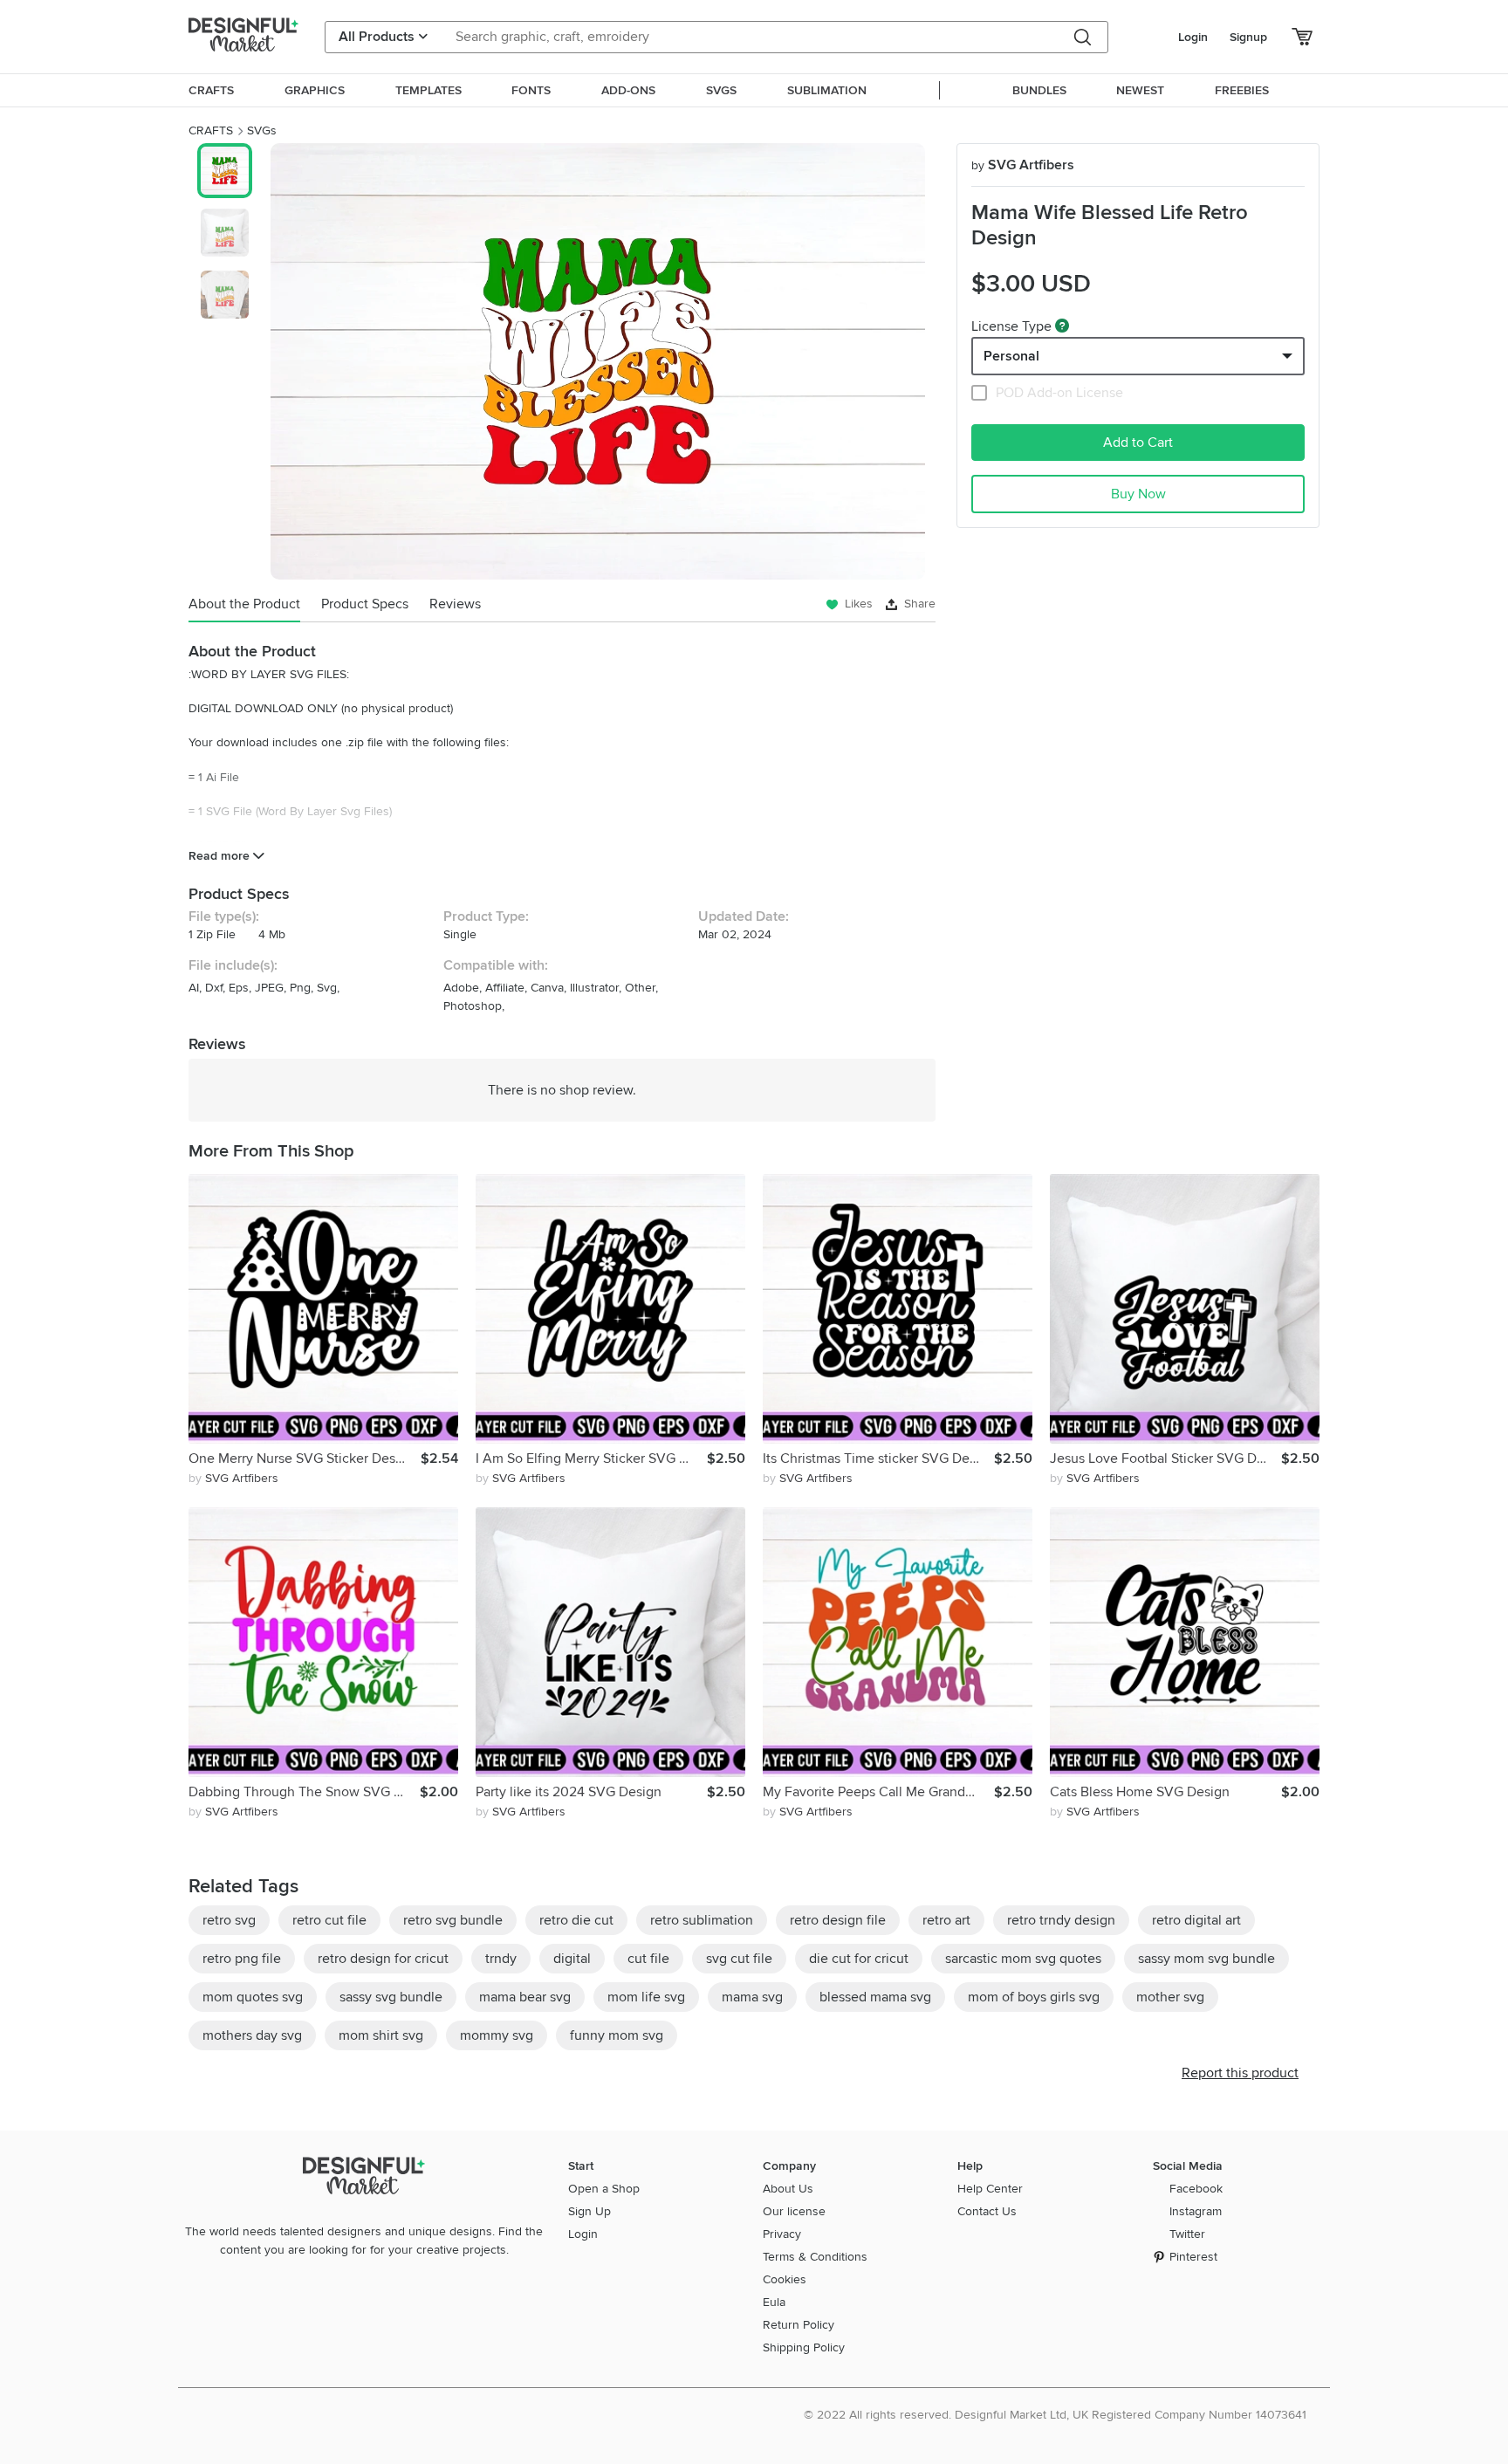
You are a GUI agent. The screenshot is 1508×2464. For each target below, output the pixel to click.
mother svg (1170, 1997)
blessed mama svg (875, 1997)
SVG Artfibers (1023, 165)
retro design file (838, 1920)
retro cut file (329, 1920)
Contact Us (987, 2211)
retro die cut (576, 1920)
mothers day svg (252, 2035)
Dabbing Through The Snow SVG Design (304, 1792)
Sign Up (589, 2211)
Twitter (1187, 2234)
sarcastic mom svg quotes (1023, 1959)
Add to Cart (1138, 443)
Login (1193, 37)
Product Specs (365, 604)
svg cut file (739, 1959)
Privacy (782, 2234)
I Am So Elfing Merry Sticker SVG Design (591, 1458)
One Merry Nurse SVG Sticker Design (302, 1458)
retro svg (229, 1920)
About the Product (244, 604)
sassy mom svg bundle (1206, 1959)
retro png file (242, 1959)
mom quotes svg (253, 1997)
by (233, 1478)
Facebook (1196, 2189)
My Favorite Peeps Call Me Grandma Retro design (878, 1792)
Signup (1248, 37)
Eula (774, 2302)
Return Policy (799, 2325)
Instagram (1196, 2211)
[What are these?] (1062, 326)
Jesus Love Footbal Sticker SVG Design (1165, 1458)
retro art (946, 1920)
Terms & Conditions (815, 2257)
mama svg (752, 1997)
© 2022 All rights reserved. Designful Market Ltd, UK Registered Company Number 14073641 (1055, 2415)
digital (572, 1959)
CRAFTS (211, 130)
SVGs (262, 130)
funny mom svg (617, 2035)
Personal (1011, 356)
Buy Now (1138, 494)
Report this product (1240, 2073)
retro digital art (1196, 1920)
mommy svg (497, 2035)
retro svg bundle (453, 1920)
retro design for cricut (383, 1959)
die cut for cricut (859, 1959)
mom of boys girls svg (1034, 1997)
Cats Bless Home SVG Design (1140, 1792)
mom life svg (646, 1997)
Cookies (785, 2279)
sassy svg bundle (391, 1997)
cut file (648, 1959)
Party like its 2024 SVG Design (569, 1792)
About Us (788, 2189)
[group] (597, 361)
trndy (501, 1959)
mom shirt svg (381, 2035)
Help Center (990, 2189)
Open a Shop (604, 2189)
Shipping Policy (804, 2347)
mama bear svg (525, 1997)
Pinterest (1193, 2257)
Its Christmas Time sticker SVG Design (878, 1458)
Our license (794, 2211)
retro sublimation (702, 1920)
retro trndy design (1061, 1920)
